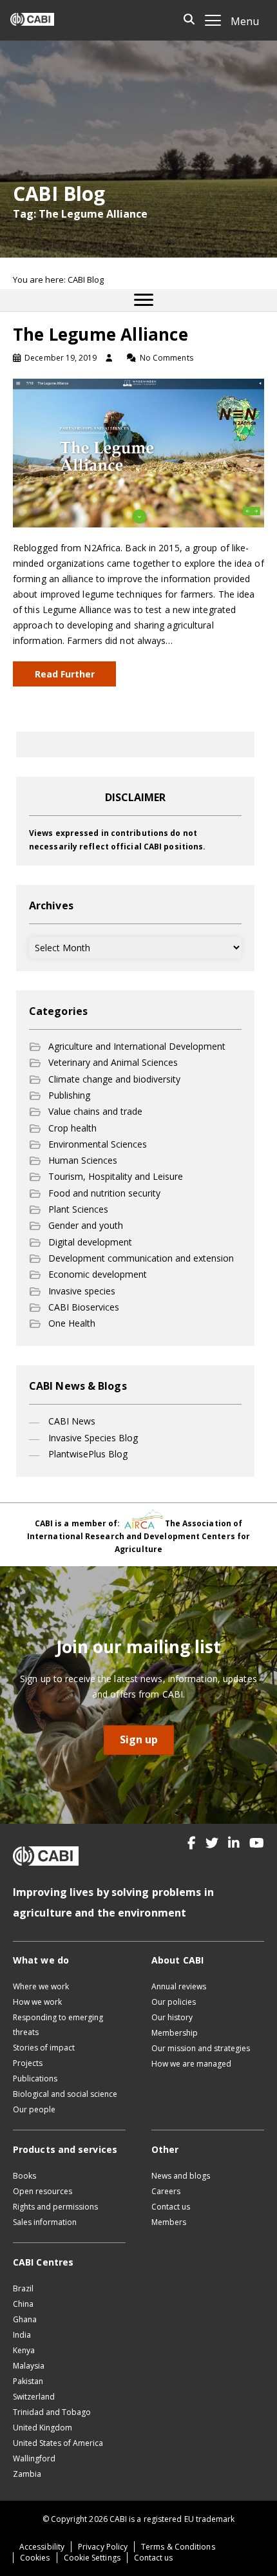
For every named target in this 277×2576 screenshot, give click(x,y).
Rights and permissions (55, 2207)
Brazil (23, 2288)
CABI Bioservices (84, 1307)
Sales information (45, 2222)
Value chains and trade (95, 1111)
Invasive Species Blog (93, 1438)
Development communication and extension (141, 1258)
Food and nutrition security (104, 1193)
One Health (72, 1323)
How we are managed (191, 2064)
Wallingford (34, 2458)
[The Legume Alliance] (138, 452)
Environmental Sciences (98, 1144)
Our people (34, 2109)
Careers (166, 2191)
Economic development (98, 1274)
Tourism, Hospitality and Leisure (116, 1176)
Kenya (24, 2350)
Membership (175, 2033)
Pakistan (28, 2381)
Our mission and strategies (201, 2048)
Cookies (35, 2558)
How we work (37, 2002)
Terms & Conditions (178, 2547)
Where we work (41, 1986)
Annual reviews (179, 1986)
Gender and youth (86, 1225)
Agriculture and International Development (137, 1046)
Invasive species (82, 1291)
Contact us (171, 2207)
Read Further (65, 674)
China (23, 2304)
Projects (28, 2063)
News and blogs (181, 2176)
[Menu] (144, 300)
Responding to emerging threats (58, 2025)
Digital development (90, 1242)
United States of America (58, 2443)
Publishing (69, 1095)
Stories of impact (44, 2048)
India (22, 2335)
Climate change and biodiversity (114, 1079)
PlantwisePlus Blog (88, 1454)
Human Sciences (83, 1160)
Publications (35, 2079)
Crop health (72, 1128)
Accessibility (42, 2547)
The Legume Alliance (100, 334)
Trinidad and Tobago (52, 2412)
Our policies (174, 2002)
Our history (172, 2017)
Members (169, 2222)
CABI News (72, 1421)
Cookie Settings (92, 2558)
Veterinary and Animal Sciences (113, 1062)
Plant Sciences (78, 1209)
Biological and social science (65, 2094)
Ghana (25, 2319)
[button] (192, 1843)
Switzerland (34, 2397)
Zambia (27, 2474)
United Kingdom (43, 2428)
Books (24, 2176)
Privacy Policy (103, 2547)
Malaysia (29, 2366)
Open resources (43, 2191)
